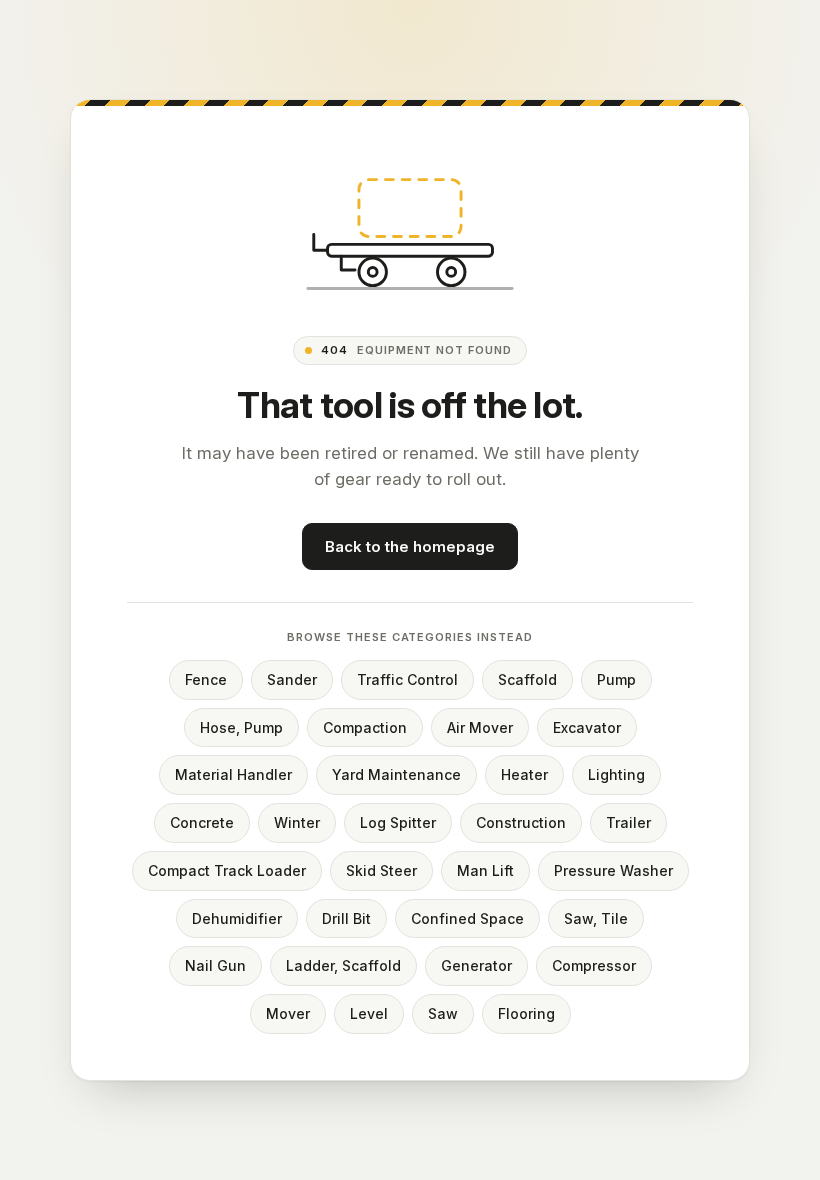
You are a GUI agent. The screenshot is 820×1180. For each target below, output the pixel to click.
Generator (476, 965)
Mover (288, 1013)
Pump (616, 679)
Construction (521, 822)
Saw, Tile (596, 918)
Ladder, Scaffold (343, 965)
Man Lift (485, 870)
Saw (443, 1013)
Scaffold (527, 679)
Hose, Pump (241, 727)
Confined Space (467, 918)
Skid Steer (381, 870)
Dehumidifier (237, 918)
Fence (206, 679)
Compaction (365, 727)
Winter (297, 822)
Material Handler (233, 774)
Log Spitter (398, 822)
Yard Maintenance (396, 774)
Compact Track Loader (227, 870)
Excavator (587, 727)
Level (369, 1013)
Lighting (616, 774)
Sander (292, 679)
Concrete (202, 822)
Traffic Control (407, 679)
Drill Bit (346, 918)
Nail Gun (215, 965)
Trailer (628, 822)
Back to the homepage (410, 546)
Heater (524, 774)
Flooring (526, 1013)
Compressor (594, 965)
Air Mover (480, 727)
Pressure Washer (613, 870)
